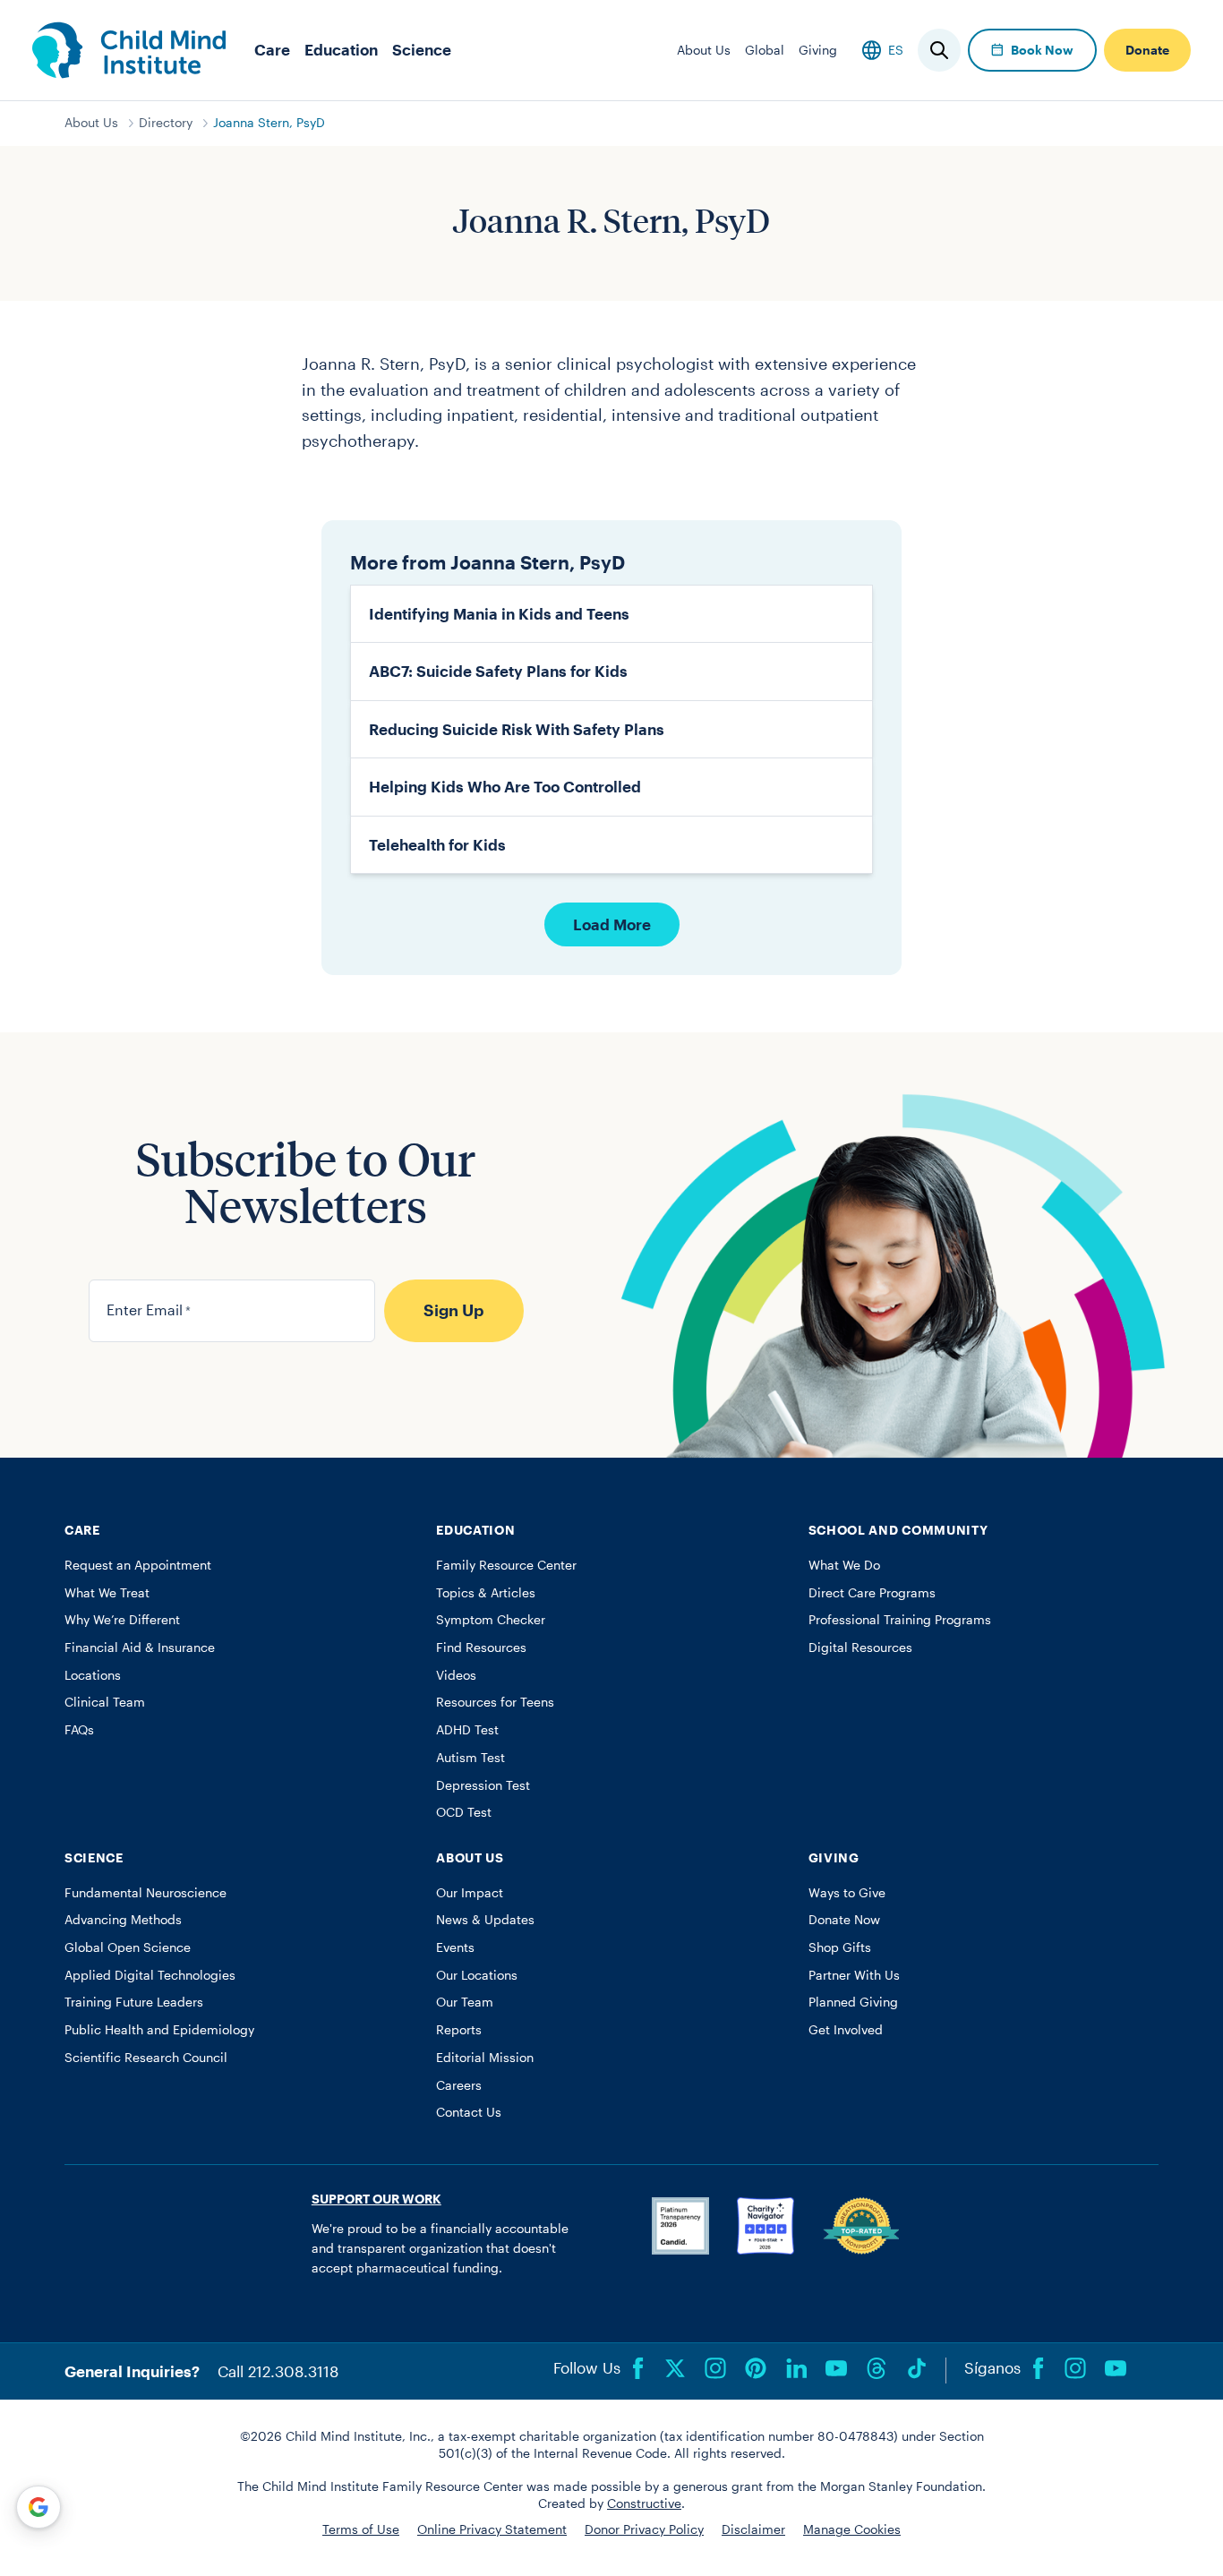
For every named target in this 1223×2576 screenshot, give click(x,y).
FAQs (79, 1730)
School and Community (898, 1530)
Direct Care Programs (872, 1593)
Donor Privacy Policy (644, 2529)
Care (272, 49)
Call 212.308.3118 (278, 2371)
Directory (166, 123)
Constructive (644, 2503)
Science (422, 49)
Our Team (465, 2002)
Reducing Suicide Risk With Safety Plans (517, 729)
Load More (612, 924)
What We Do (844, 1565)
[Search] (939, 50)
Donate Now (844, 1920)
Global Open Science (128, 1947)
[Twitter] (675, 2368)
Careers (459, 2085)
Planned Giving (853, 2002)
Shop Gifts (840, 1947)
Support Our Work (376, 2199)
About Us (704, 50)
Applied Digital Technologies (150, 1975)
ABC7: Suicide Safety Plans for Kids (498, 671)
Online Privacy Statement (492, 2529)
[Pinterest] (756, 2368)
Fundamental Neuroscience (145, 1893)
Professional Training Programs (900, 1620)
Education (341, 49)
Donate (1147, 50)
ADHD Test (467, 1730)
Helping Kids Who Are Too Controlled (505, 786)
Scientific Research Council (146, 2058)
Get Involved (846, 2030)
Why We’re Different (122, 1620)
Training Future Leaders (134, 2002)
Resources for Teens (495, 1702)
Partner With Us (854, 1975)
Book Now (1042, 50)
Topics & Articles (486, 1593)
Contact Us (469, 2112)
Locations (93, 1675)
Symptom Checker (491, 1620)
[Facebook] (638, 2368)
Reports (459, 2030)
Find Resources (481, 1647)
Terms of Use (361, 2529)
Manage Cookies (852, 2529)
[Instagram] (715, 2368)
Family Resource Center (506, 1565)
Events (455, 1947)
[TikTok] (917, 2368)
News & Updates (485, 1920)
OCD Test (464, 1812)
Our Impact (470, 1893)
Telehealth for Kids (437, 844)
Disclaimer (753, 2529)
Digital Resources (860, 1647)
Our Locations (477, 1975)
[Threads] (877, 2368)
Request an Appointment (138, 1565)
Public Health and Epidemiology (159, 2030)
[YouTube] (836, 2368)
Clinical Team (105, 1702)
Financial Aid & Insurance (140, 1647)
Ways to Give (847, 1893)
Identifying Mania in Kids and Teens (499, 613)
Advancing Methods (123, 1920)
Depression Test (483, 1785)
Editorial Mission (485, 2058)
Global (765, 50)
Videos (456, 1675)
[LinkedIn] (796, 2368)
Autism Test (470, 1758)
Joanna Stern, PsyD (269, 123)
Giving (818, 50)
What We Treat (107, 1593)
